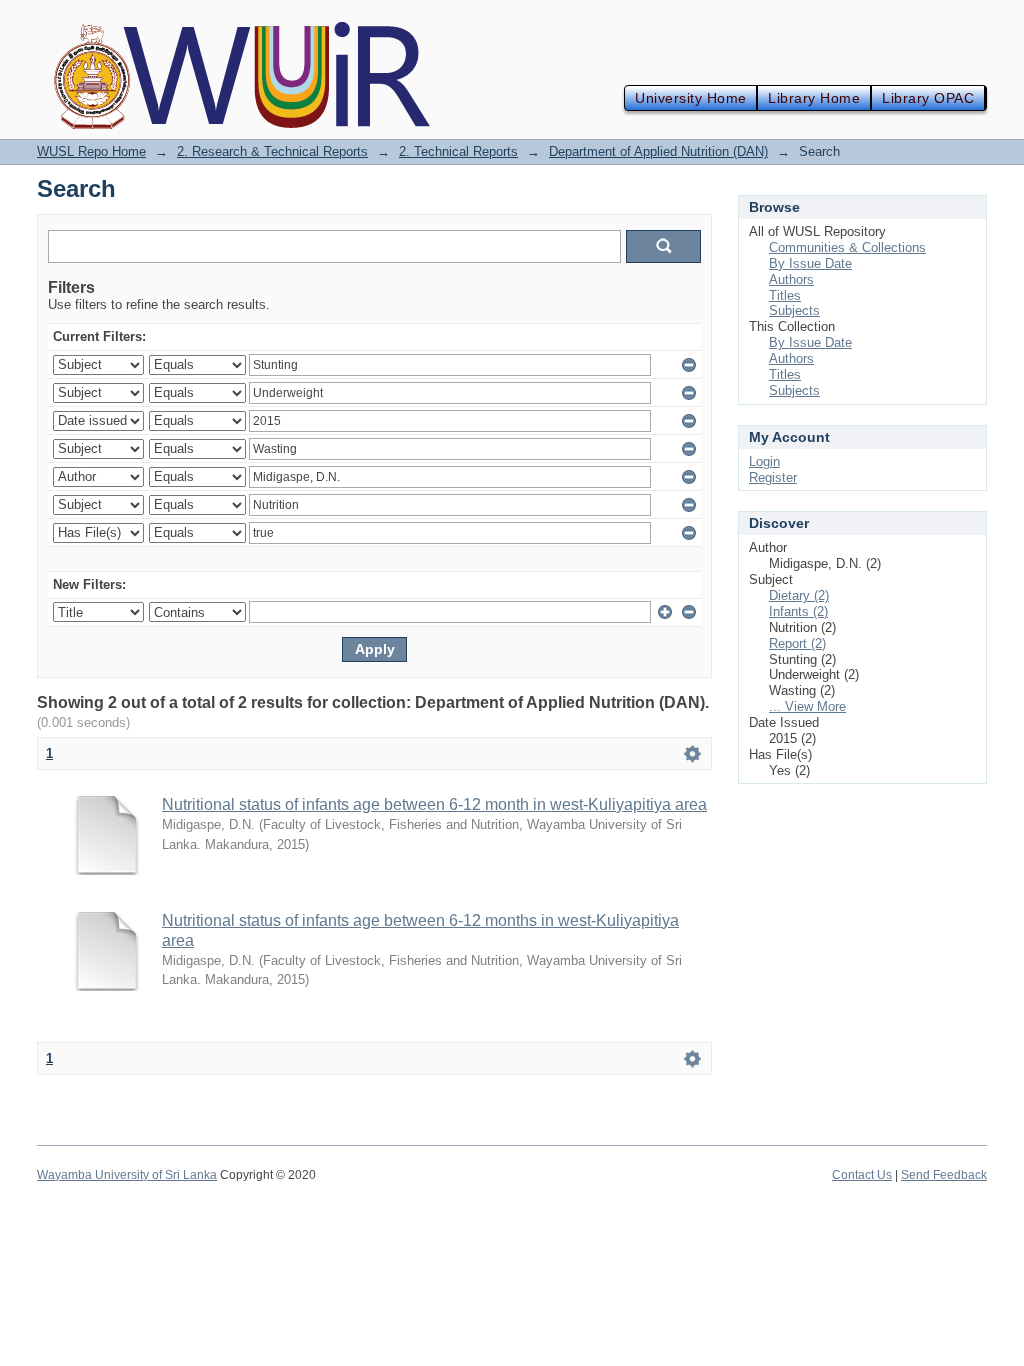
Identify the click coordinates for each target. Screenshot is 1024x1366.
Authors (791, 279)
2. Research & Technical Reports (272, 151)
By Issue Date (810, 263)
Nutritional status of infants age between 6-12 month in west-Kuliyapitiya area (434, 804)
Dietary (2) (799, 595)
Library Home (814, 98)
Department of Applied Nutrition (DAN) (658, 151)
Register (773, 477)
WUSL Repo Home (91, 151)
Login (764, 461)
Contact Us (862, 1175)
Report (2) (797, 643)
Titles (785, 295)
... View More (807, 706)
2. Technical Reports (458, 151)
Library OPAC (928, 98)
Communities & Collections (847, 247)
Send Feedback (944, 1175)
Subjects (794, 310)
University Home (690, 98)
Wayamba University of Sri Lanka (127, 1175)
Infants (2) (798, 611)
